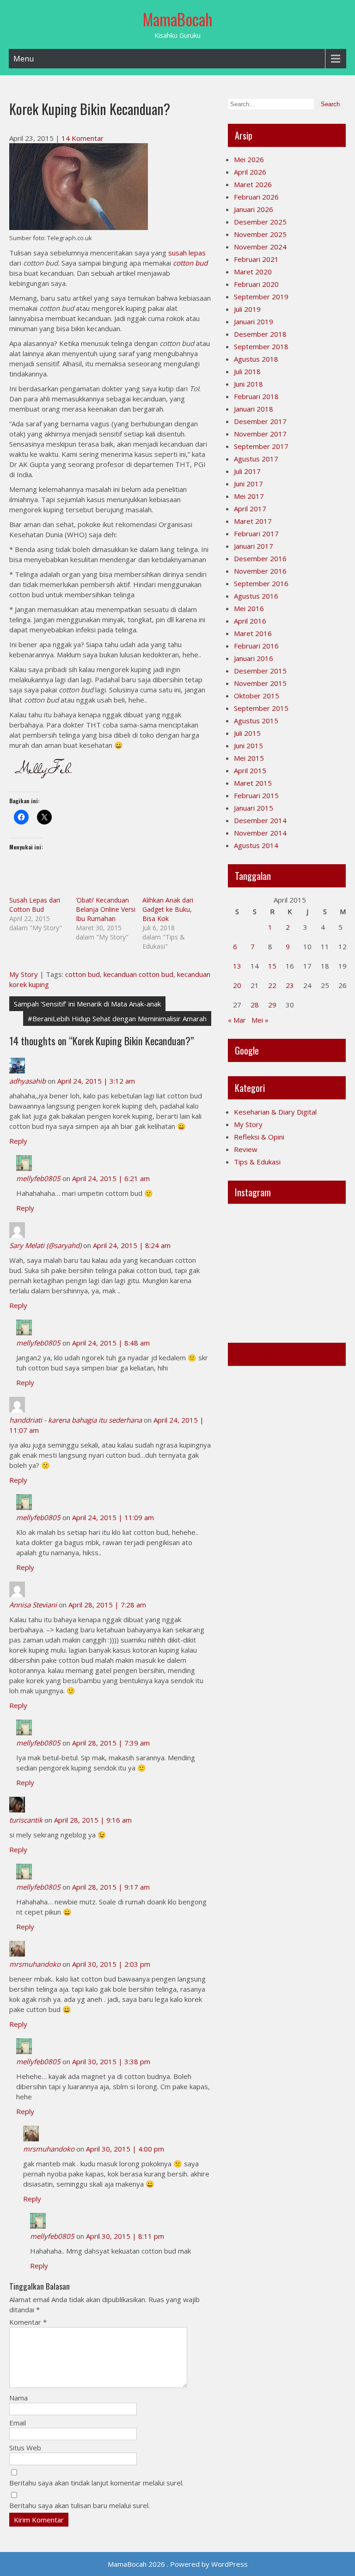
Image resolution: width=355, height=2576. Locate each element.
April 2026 (250, 172)
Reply (18, 1141)
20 (237, 985)
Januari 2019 (254, 321)
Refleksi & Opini (259, 1137)
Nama (18, 2398)
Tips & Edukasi (257, 1162)
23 (290, 985)
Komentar (28, 2322)
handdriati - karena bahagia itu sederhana (76, 1420)
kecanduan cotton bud (138, 974)
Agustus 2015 (256, 721)
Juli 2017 (247, 471)
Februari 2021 (256, 259)
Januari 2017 (254, 546)
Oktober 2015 (257, 696)
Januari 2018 (254, 409)
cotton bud (190, 263)
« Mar (237, 1020)
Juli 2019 (247, 309)
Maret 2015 (253, 783)
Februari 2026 (256, 197)
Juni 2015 (248, 746)
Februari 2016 (256, 646)
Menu (24, 59)
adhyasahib (28, 1081)
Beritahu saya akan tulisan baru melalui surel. (80, 2505)
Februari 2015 (256, 795)
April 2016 (250, 621)
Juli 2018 (247, 371)
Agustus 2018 (256, 359)
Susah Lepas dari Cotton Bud (35, 905)
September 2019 (261, 297)
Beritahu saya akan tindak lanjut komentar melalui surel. (96, 2483)
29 (272, 1005)
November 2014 (260, 833)
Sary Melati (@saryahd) (45, 1245)
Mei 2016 (249, 608)
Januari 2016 (254, 658)
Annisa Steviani (33, 1605)
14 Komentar (83, 138)
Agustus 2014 (256, 845)
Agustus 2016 (256, 596)
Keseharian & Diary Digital (275, 1112)
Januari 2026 (254, 209)
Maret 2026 (253, 184)
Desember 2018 (260, 334)
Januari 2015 (254, 808)
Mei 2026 (249, 159)
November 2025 (260, 234)
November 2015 (260, 683)
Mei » (260, 1020)
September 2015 (261, 708)
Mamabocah (256, 1354)
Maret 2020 (253, 272)
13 (237, 966)
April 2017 (250, 509)
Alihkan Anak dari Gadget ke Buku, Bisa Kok (168, 909)
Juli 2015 (247, 733)
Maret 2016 (253, 633)
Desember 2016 (260, 558)
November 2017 (260, 434)
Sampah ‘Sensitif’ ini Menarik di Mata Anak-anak (87, 1004)
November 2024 (260, 247)
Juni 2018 (248, 384)
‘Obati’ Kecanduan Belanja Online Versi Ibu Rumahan (106, 909)
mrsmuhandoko (35, 1964)
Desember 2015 (260, 671)
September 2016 (261, 583)
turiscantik (26, 1820)
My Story (24, 974)
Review (246, 1149)
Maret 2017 (253, 521)
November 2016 (260, 571)
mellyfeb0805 (38, 1178)
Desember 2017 (260, 421)
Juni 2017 (248, 484)
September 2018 (261, 346)
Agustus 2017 (256, 459)
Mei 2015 (249, 758)
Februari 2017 (256, 533)
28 (255, 1005)
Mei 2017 (249, 496)
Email (18, 2423)
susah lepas (187, 253)
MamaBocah (178, 19)
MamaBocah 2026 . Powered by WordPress (178, 2564)
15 (272, 966)
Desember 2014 (260, 820)
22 (272, 985)
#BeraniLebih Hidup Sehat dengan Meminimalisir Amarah (117, 1018)
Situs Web (25, 2448)
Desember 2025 (260, 222)
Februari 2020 (256, 284)
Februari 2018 (256, 396)
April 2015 (250, 770)
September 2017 (261, 446)
